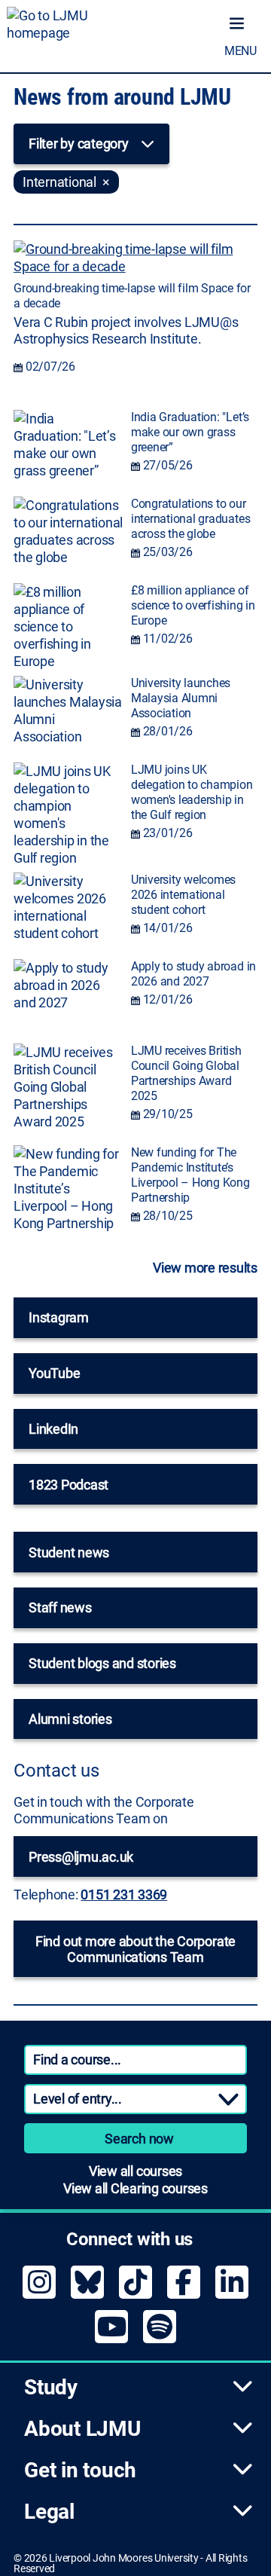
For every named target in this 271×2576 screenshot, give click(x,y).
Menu (241, 51)
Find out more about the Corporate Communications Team (135, 1949)
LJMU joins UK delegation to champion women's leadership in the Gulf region (192, 792)
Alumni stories (70, 1719)
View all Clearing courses (135, 2188)
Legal (49, 2512)
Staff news (60, 1607)
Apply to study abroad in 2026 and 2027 (193, 974)
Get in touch (80, 2470)
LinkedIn (53, 1429)
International (59, 182)
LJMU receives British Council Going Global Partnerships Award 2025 (186, 1073)
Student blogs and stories (102, 1663)
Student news (69, 1552)
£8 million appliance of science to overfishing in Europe (193, 605)
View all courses (135, 2171)
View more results (205, 1268)
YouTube (54, 1373)
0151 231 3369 (124, 1895)
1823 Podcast (69, 1485)
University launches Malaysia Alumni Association (181, 698)
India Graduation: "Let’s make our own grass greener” (190, 432)
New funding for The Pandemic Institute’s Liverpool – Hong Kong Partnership (190, 1175)
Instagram (59, 1317)
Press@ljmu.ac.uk (81, 1857)
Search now (139, 2139)
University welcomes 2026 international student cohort (183, 895)
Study (51, 2387)
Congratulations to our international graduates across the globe (190, 519)
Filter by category (79, 144)
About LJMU (82, 2429)
